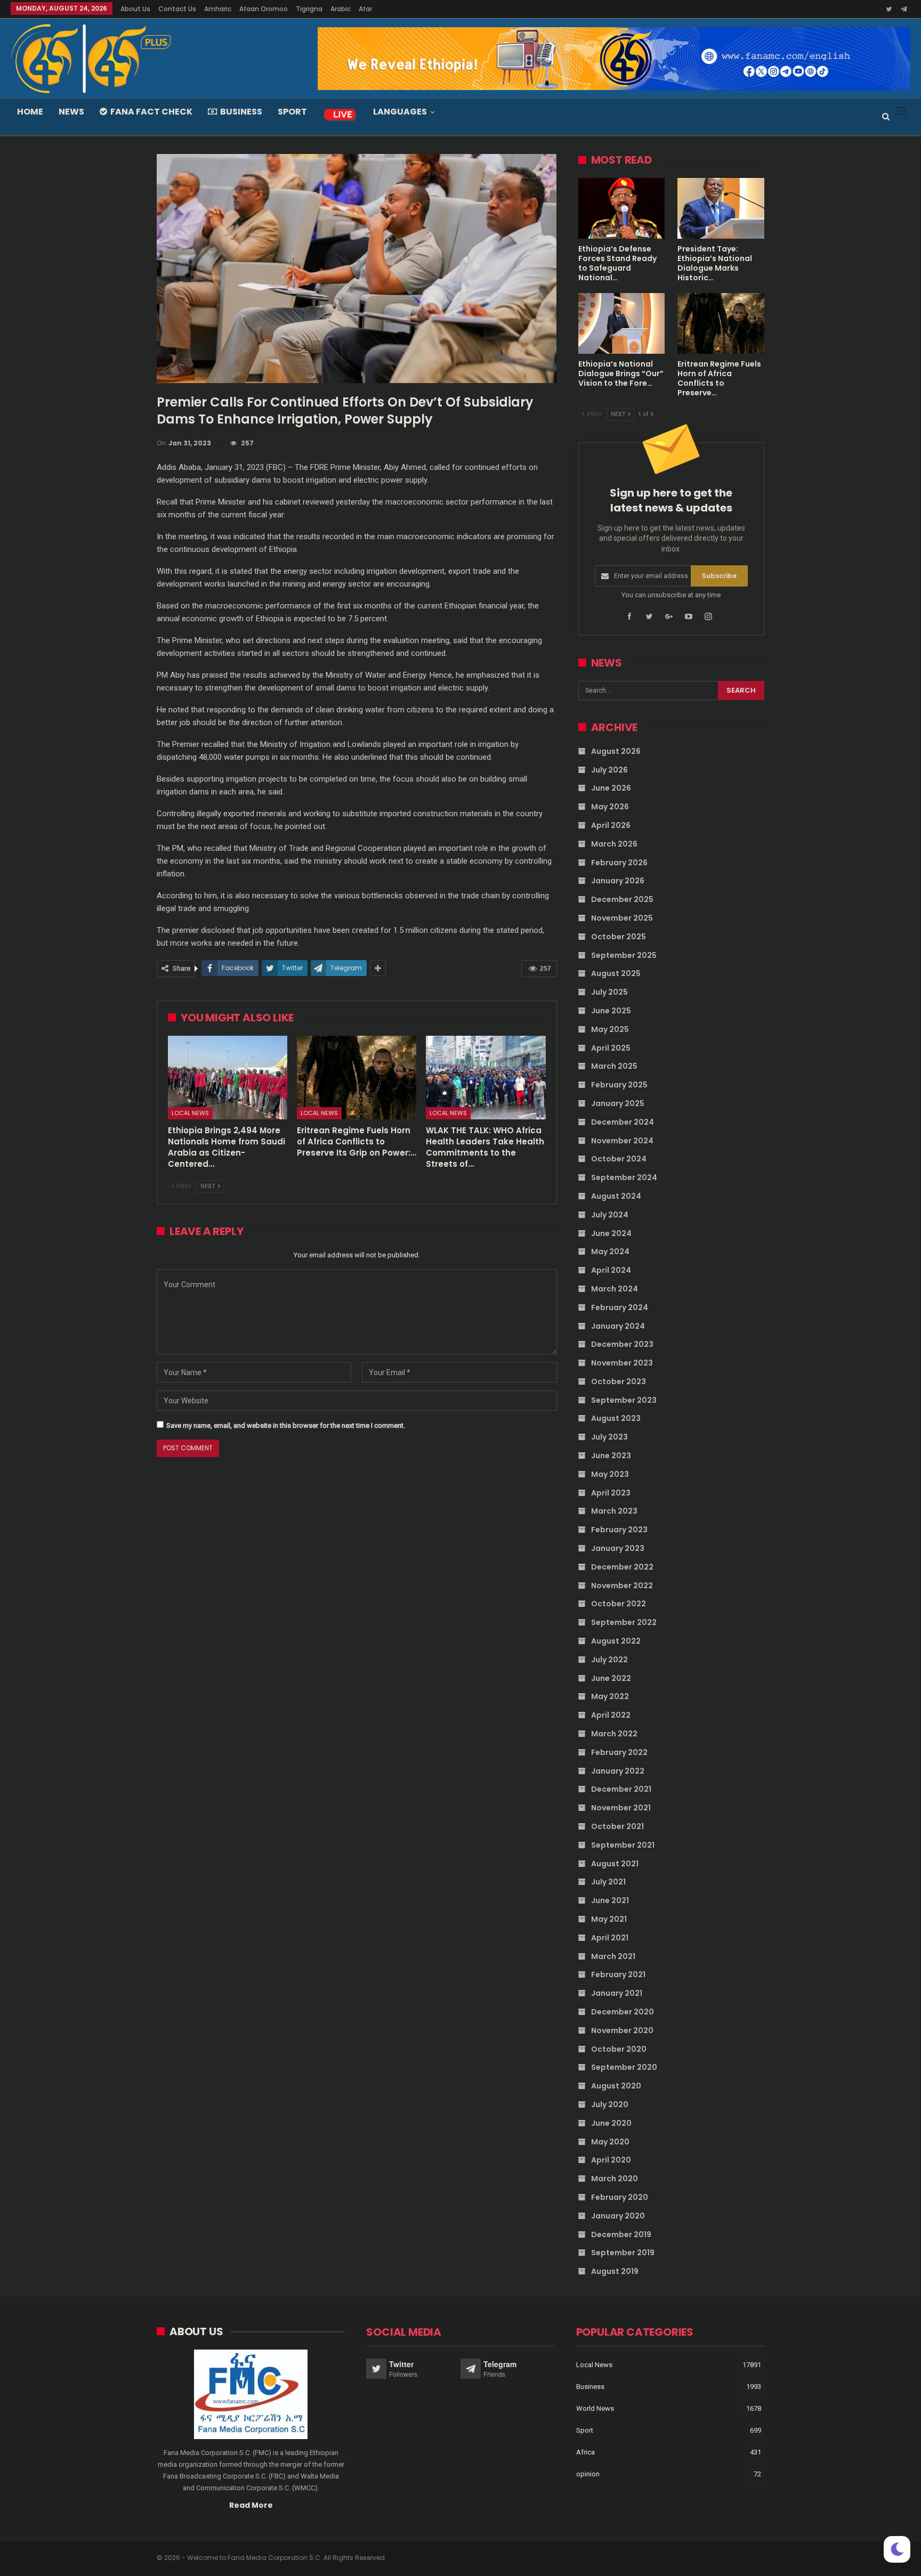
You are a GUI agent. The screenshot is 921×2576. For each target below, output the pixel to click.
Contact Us (177, 9)
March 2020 (615, 2179)
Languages (400, 112)
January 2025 (618, 1103)
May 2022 (610, 1696)
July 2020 (610, 2104)
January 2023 (618, 1548)
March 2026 (614, 844)
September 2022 (624, 1622)
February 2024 (620, 1307)
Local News (190, 1113)
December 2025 (622, 899)
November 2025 (622, 918)
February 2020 (620, 2197)
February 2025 (619, 1085)
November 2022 (622, 1586)
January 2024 (618, 1326)
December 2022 (622, 1567)
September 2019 (623, 2253)
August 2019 (615, 2271)
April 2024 (611, 1270)
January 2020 (618, 2216)
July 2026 (609, 770)
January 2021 (617, 1993)
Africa (585, 2452)
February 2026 (619, 863)
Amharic (218, 9)
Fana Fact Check (151, 112)
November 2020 (622, 2030)
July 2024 (610, 1215)
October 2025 (619, 937)
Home (30, 112)
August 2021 (615, 1864)
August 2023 (616, 1418)
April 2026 (611, 825)
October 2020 (619, 2049)
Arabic (341, 9)
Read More (251, 2505)
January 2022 (618, 1771)
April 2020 (611, 2160)
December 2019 (621, 2234)
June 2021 (610, 1900)
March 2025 (614, 1066)
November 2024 (622, 1141)
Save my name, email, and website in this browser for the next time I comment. (286, 1425)
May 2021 (609, 1919)
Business (241, 112)
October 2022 (619, 1604)
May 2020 (610, 2142)
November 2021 (621, 1808)
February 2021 (618, 1974)
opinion (588, 2474)
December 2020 (623, 2012)
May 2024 (610, 1252)
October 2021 (617, 1826)
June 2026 (611, 788)
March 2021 (613, 1956)
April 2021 (610, 1938)
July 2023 (609, 1437)
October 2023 (619, 1382)
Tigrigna (309, 9)
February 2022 (619, 1752)
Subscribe (719, 576)
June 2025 (611, 1011)
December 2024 (623, 1122)
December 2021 (621, 1789)
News (71, 112)
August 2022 (616, 1641)
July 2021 (608, 1882)
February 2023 (619, 1530)
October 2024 (619, 1159)
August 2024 (616, 1196)
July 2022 (609, 1660)
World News (595, 2408)
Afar (365, 9)
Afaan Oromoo (264, 9)
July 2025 (609, 992)
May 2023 (610, 1474)
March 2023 (614, 1511)
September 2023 (624, 1400)
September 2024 (624, 1177)
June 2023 (611, 1456)
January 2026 (618, 881)
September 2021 (623, 1845)
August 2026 (616, 751)
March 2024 (615, 1289)
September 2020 (624, 2067)
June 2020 (611, 2123)
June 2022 (611, 1678)
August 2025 (616, 973)
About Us (135, 9)
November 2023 (622, 1363)
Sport (292, 112)
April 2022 (611, 1715)
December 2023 (622, 1344)
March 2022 (614, 1734)
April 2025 (611, 1048)
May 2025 (610, 1029)
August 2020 (616, 2086)
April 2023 (611, 1493)
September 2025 (624, 955)
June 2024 (611, 1233)
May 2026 (610, 807)
